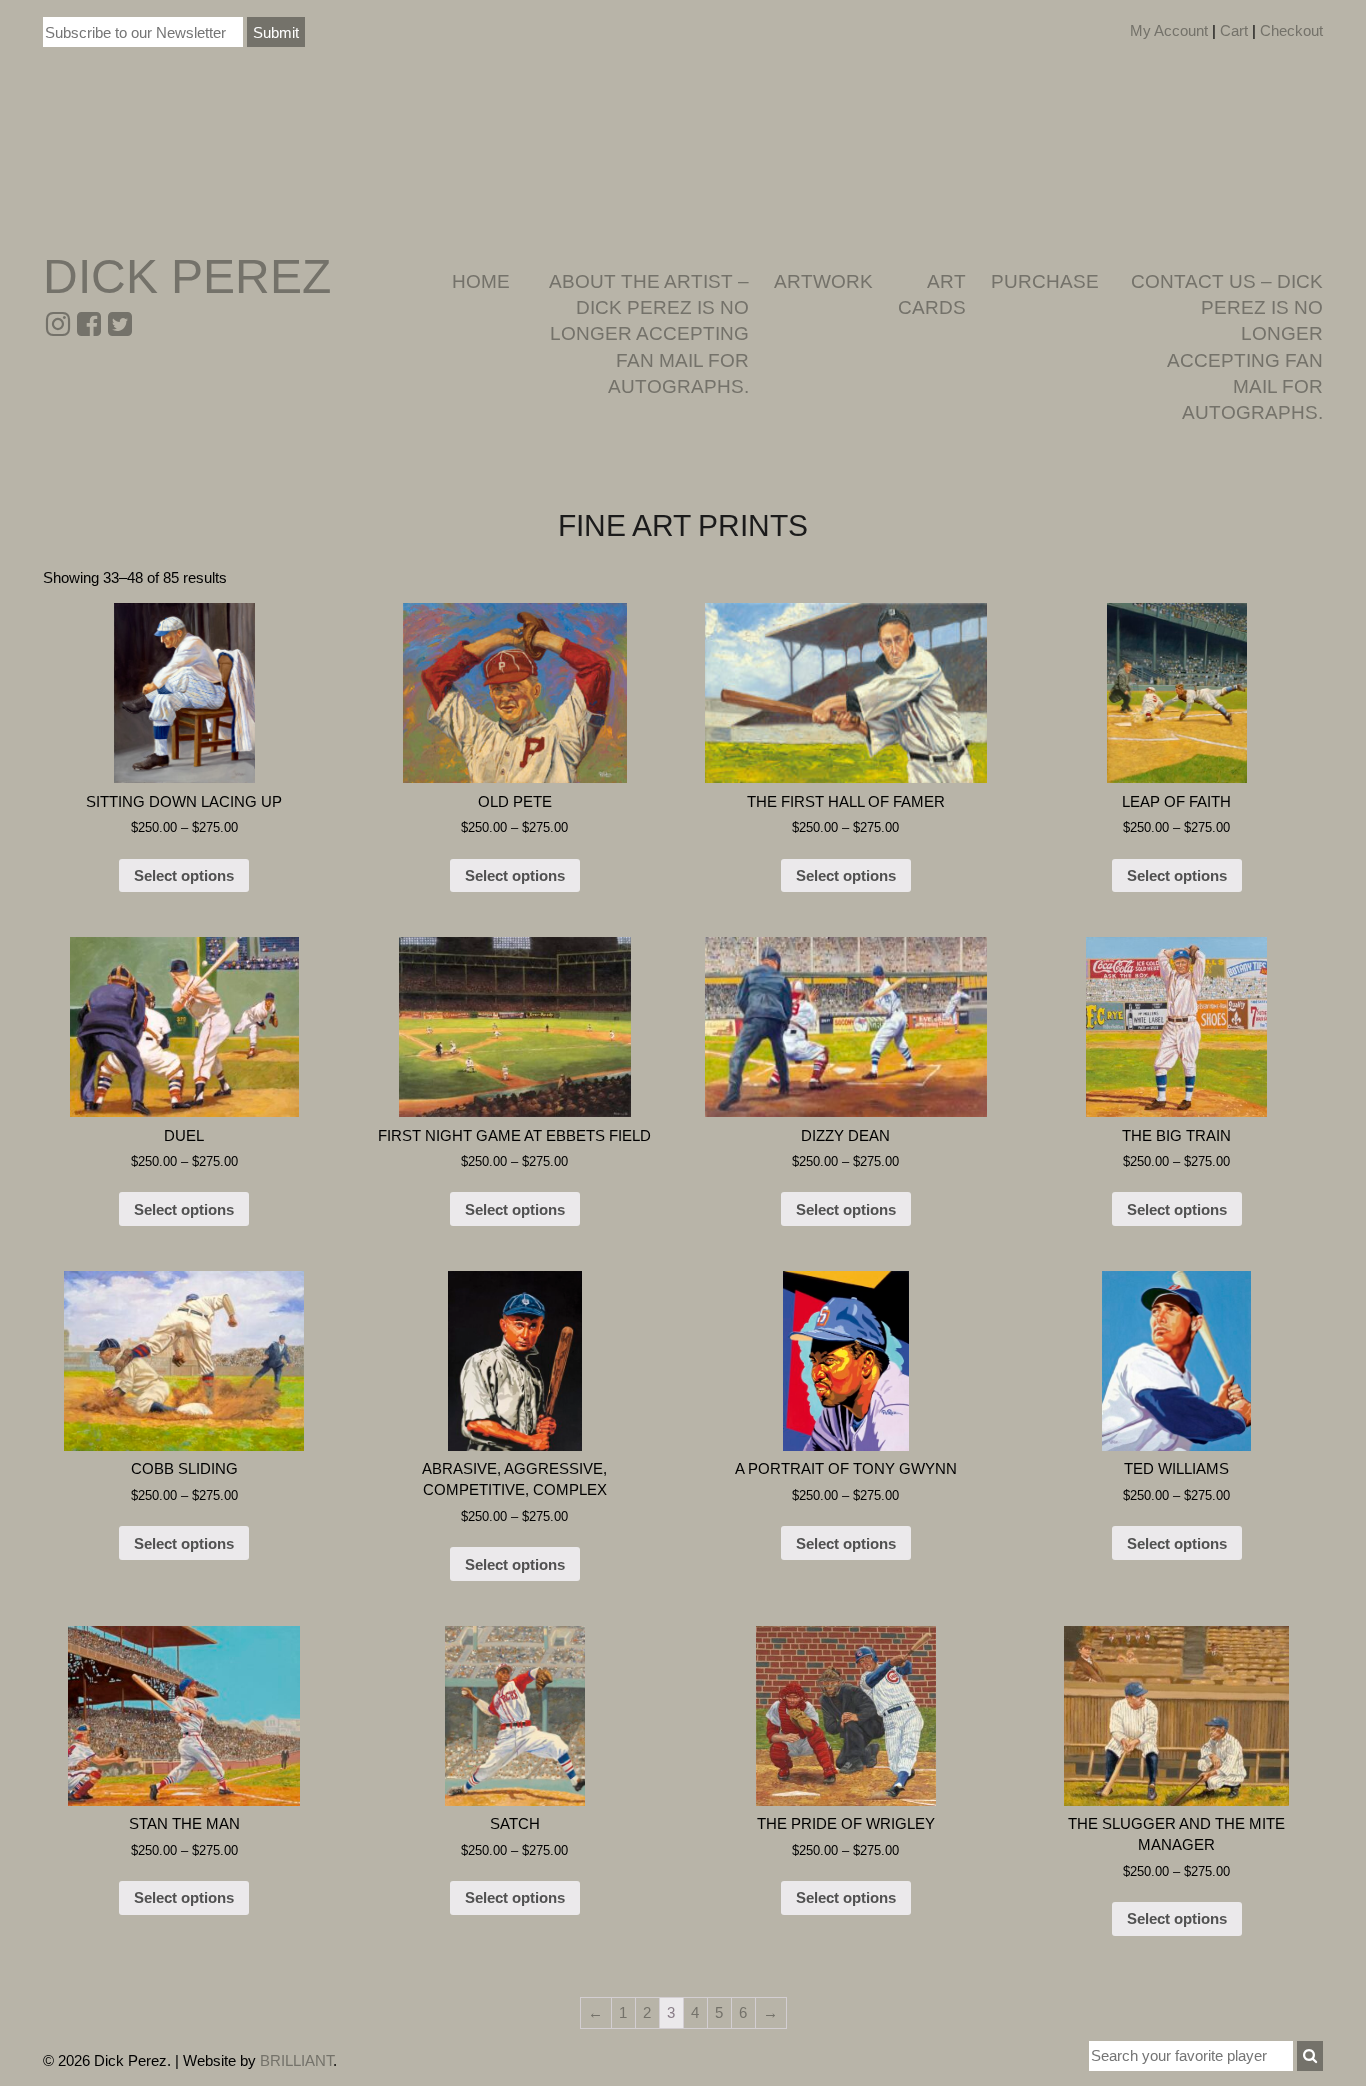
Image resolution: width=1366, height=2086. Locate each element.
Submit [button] (276, 32)
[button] (1310, 2056)
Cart (1234, 30)
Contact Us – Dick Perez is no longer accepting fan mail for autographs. (1227, 347)
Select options (184, 875)
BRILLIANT (296, 2060)
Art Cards (932, 294)
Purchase (1045, 281)
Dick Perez (187, 276)
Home (481, 281)
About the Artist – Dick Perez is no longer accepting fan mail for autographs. (649, 334)
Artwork (823, 281)
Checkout (1291, 30)
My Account (1169, 30)
